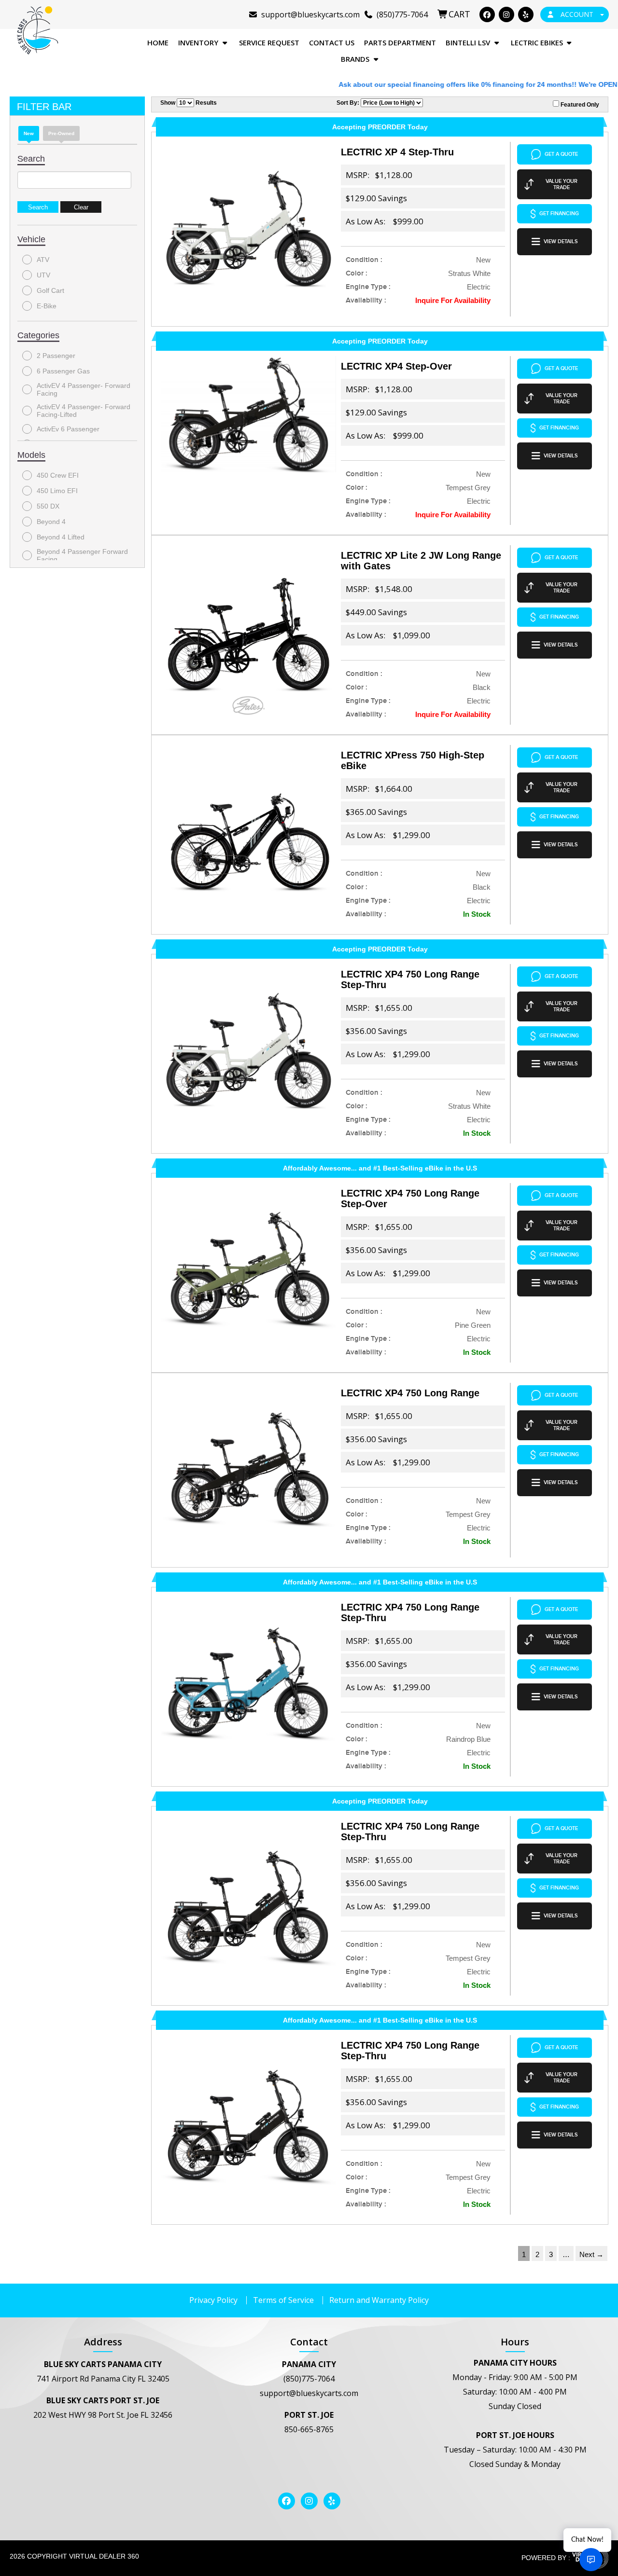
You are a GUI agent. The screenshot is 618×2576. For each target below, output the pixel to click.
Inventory (199, 42)
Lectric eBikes (538, 42)
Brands (356, 59)
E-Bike (47, 306)
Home (158, 42)
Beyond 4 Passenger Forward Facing (82, 555)
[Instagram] (506, 14)
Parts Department (400, 42)
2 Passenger (56, 356)
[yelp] (526, 14)
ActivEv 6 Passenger (68, 429)
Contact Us (332, 42)
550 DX (48, 506)
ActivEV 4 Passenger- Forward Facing (84, 389)
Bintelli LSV (469, 42)
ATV (43, 260)
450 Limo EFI (57, 491)
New (29, 133)
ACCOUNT (577, 14)
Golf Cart (50, 290)
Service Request (269, 42)
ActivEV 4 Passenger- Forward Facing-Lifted (84, 411)
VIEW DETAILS (561, 241)
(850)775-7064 (309, 2379)
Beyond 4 (51, 522)
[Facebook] (487, 14)
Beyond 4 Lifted (61, 537)
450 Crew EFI (58, 475)
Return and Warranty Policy (379, 2300)
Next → (591, 2254)
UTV (43, 275)
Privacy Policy (213, 2300)
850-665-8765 (309, 2429)
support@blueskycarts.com (309, 2393)
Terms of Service (283, 2300)
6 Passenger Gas (63, 371)
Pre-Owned (61, 133)
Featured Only (579, 105)
